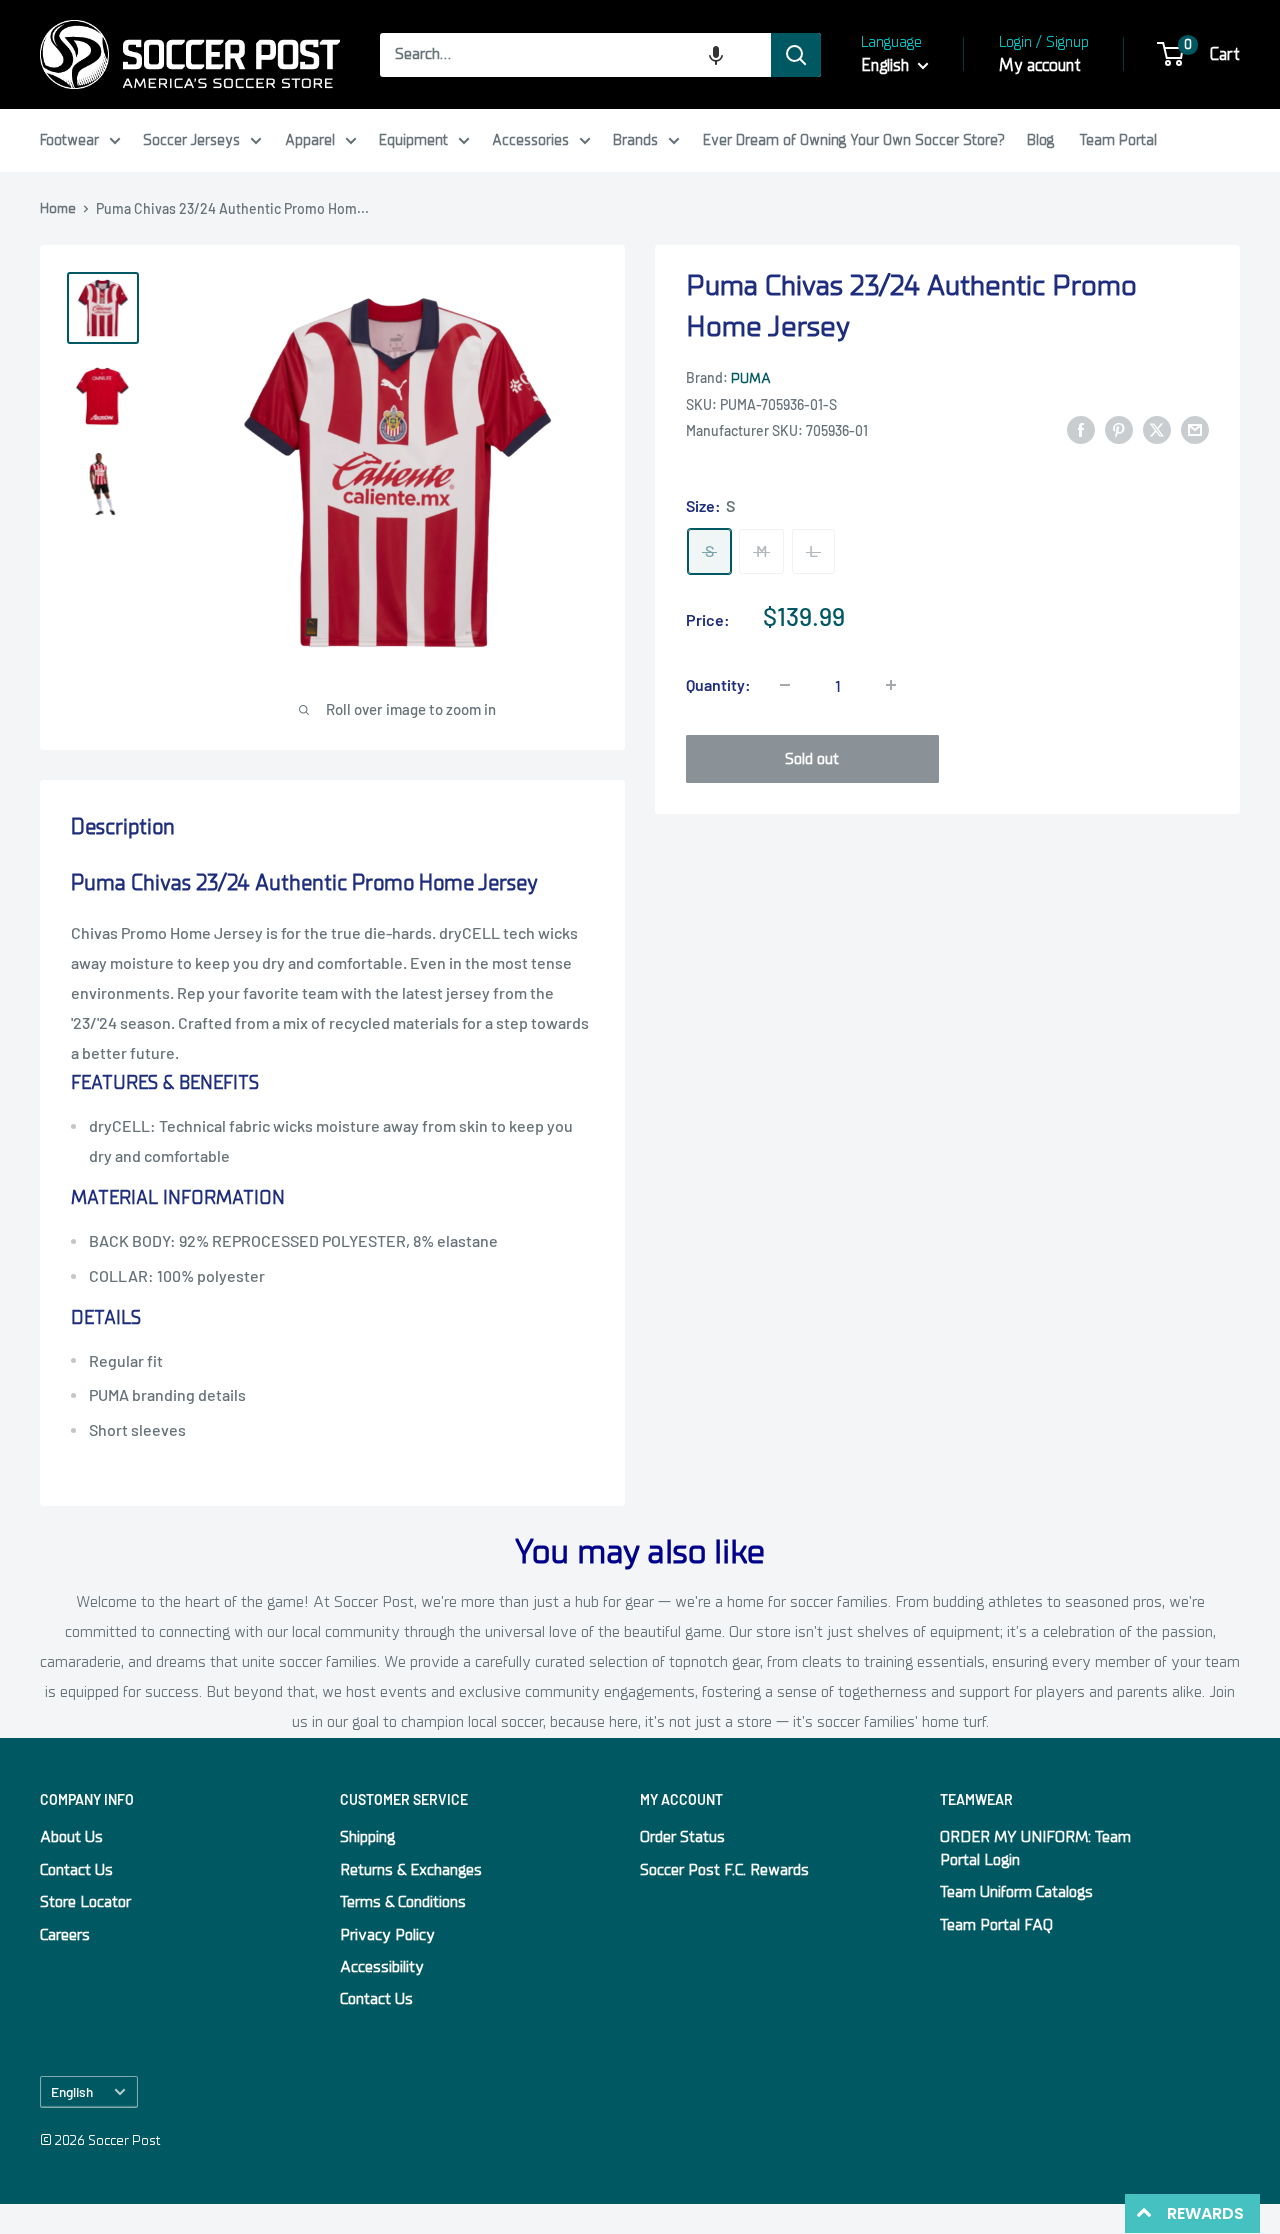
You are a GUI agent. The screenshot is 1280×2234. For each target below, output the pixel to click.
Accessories (530, 140)
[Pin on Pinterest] (1119, 430)
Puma (751, 378)
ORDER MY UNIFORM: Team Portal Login (1035, 1848)
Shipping (367, 1837)
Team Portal (1118, 140)
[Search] (796, 55)
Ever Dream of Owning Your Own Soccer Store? (854, 140)
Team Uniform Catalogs (1016, 1892)
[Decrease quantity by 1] (785, 685)
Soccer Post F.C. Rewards (724, 1870)
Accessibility (382, 1967)
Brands (635, 140)
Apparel (310, 140)
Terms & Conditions (403, 1902)
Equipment (413, 140)
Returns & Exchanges (411, 1870)
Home (58, 208)
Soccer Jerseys (191, 140)
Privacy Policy (387, 1935)
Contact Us (76, 1870)
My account (1040, 65)
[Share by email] (1195, 430)
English (72, 2091)
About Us (71, 1837)
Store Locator (85, 1902)
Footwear (69, 140)
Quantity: (718, 684)
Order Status (682, 1837)
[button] (716, 55)
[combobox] (575, 55)
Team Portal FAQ (996, 1925)
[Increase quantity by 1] (891, 685)
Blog (1040, 140)
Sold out (812, 759)
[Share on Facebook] (1081, 430)
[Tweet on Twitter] (1157, 430)
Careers (65, 1935)
